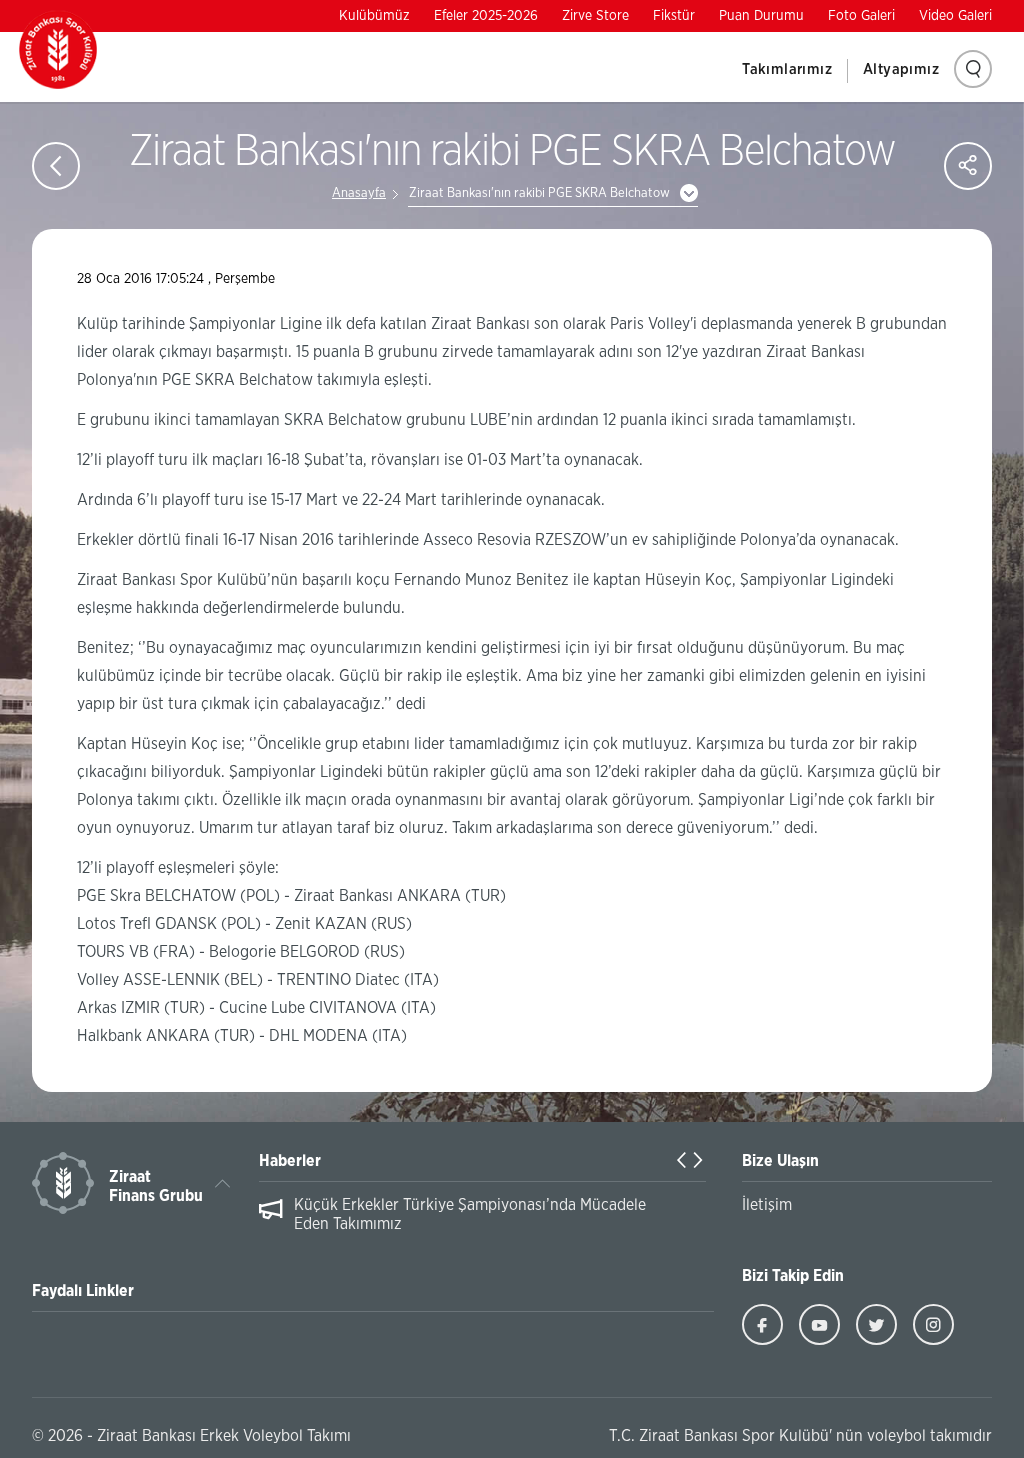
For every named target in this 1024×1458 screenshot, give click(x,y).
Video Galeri (955, 16)
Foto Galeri (861, 16)
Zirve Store (595, 16)
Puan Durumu (761, 16)
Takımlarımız (787, 69)
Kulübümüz (374, 16)
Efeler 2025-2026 (486, 16)
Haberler (290, 1161)
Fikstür (674, 16)
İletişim (767, 1205)
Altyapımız (901, 69)
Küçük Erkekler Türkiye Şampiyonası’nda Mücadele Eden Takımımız (470, 1214)
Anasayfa (359, 193)
